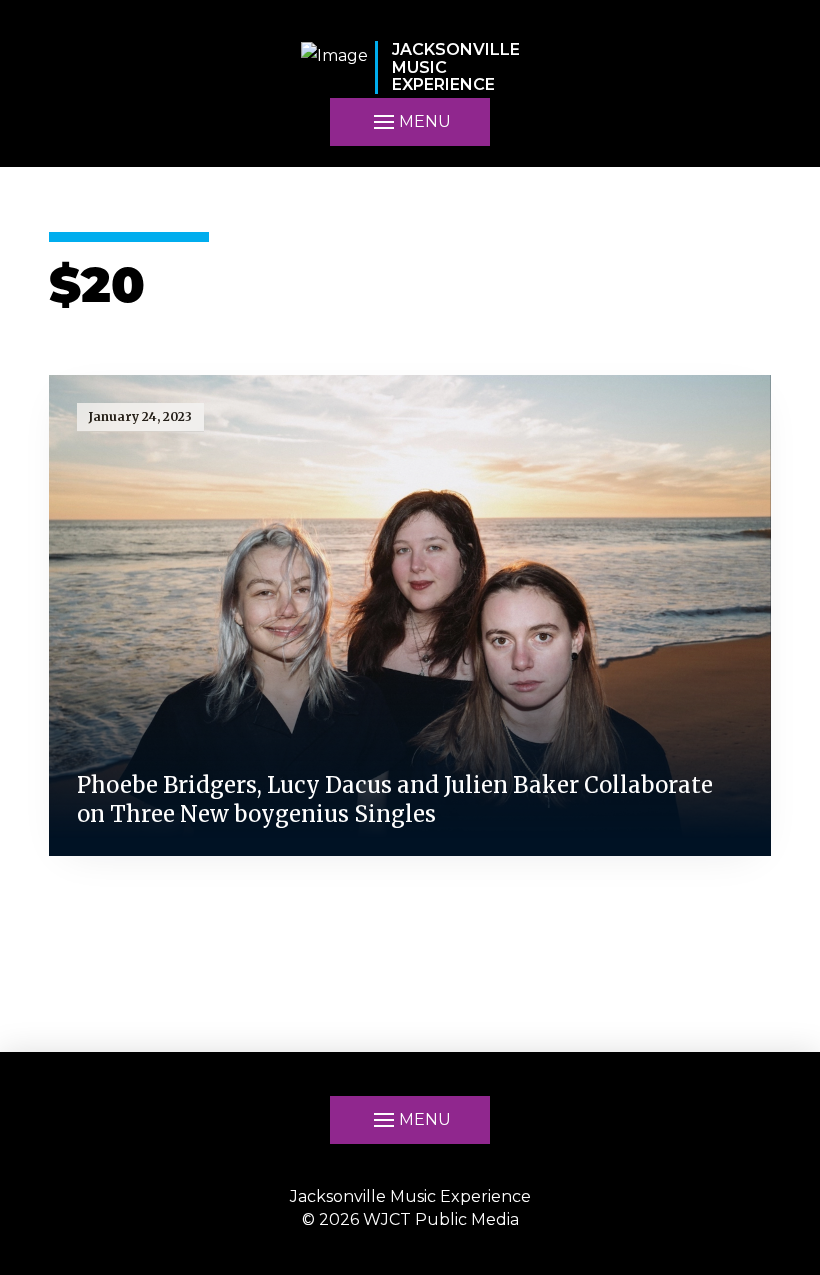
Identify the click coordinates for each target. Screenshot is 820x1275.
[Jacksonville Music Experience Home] (334, 67)
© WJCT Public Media (410, 1219)
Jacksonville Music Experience (410, 1196)
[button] (410, 1120)
